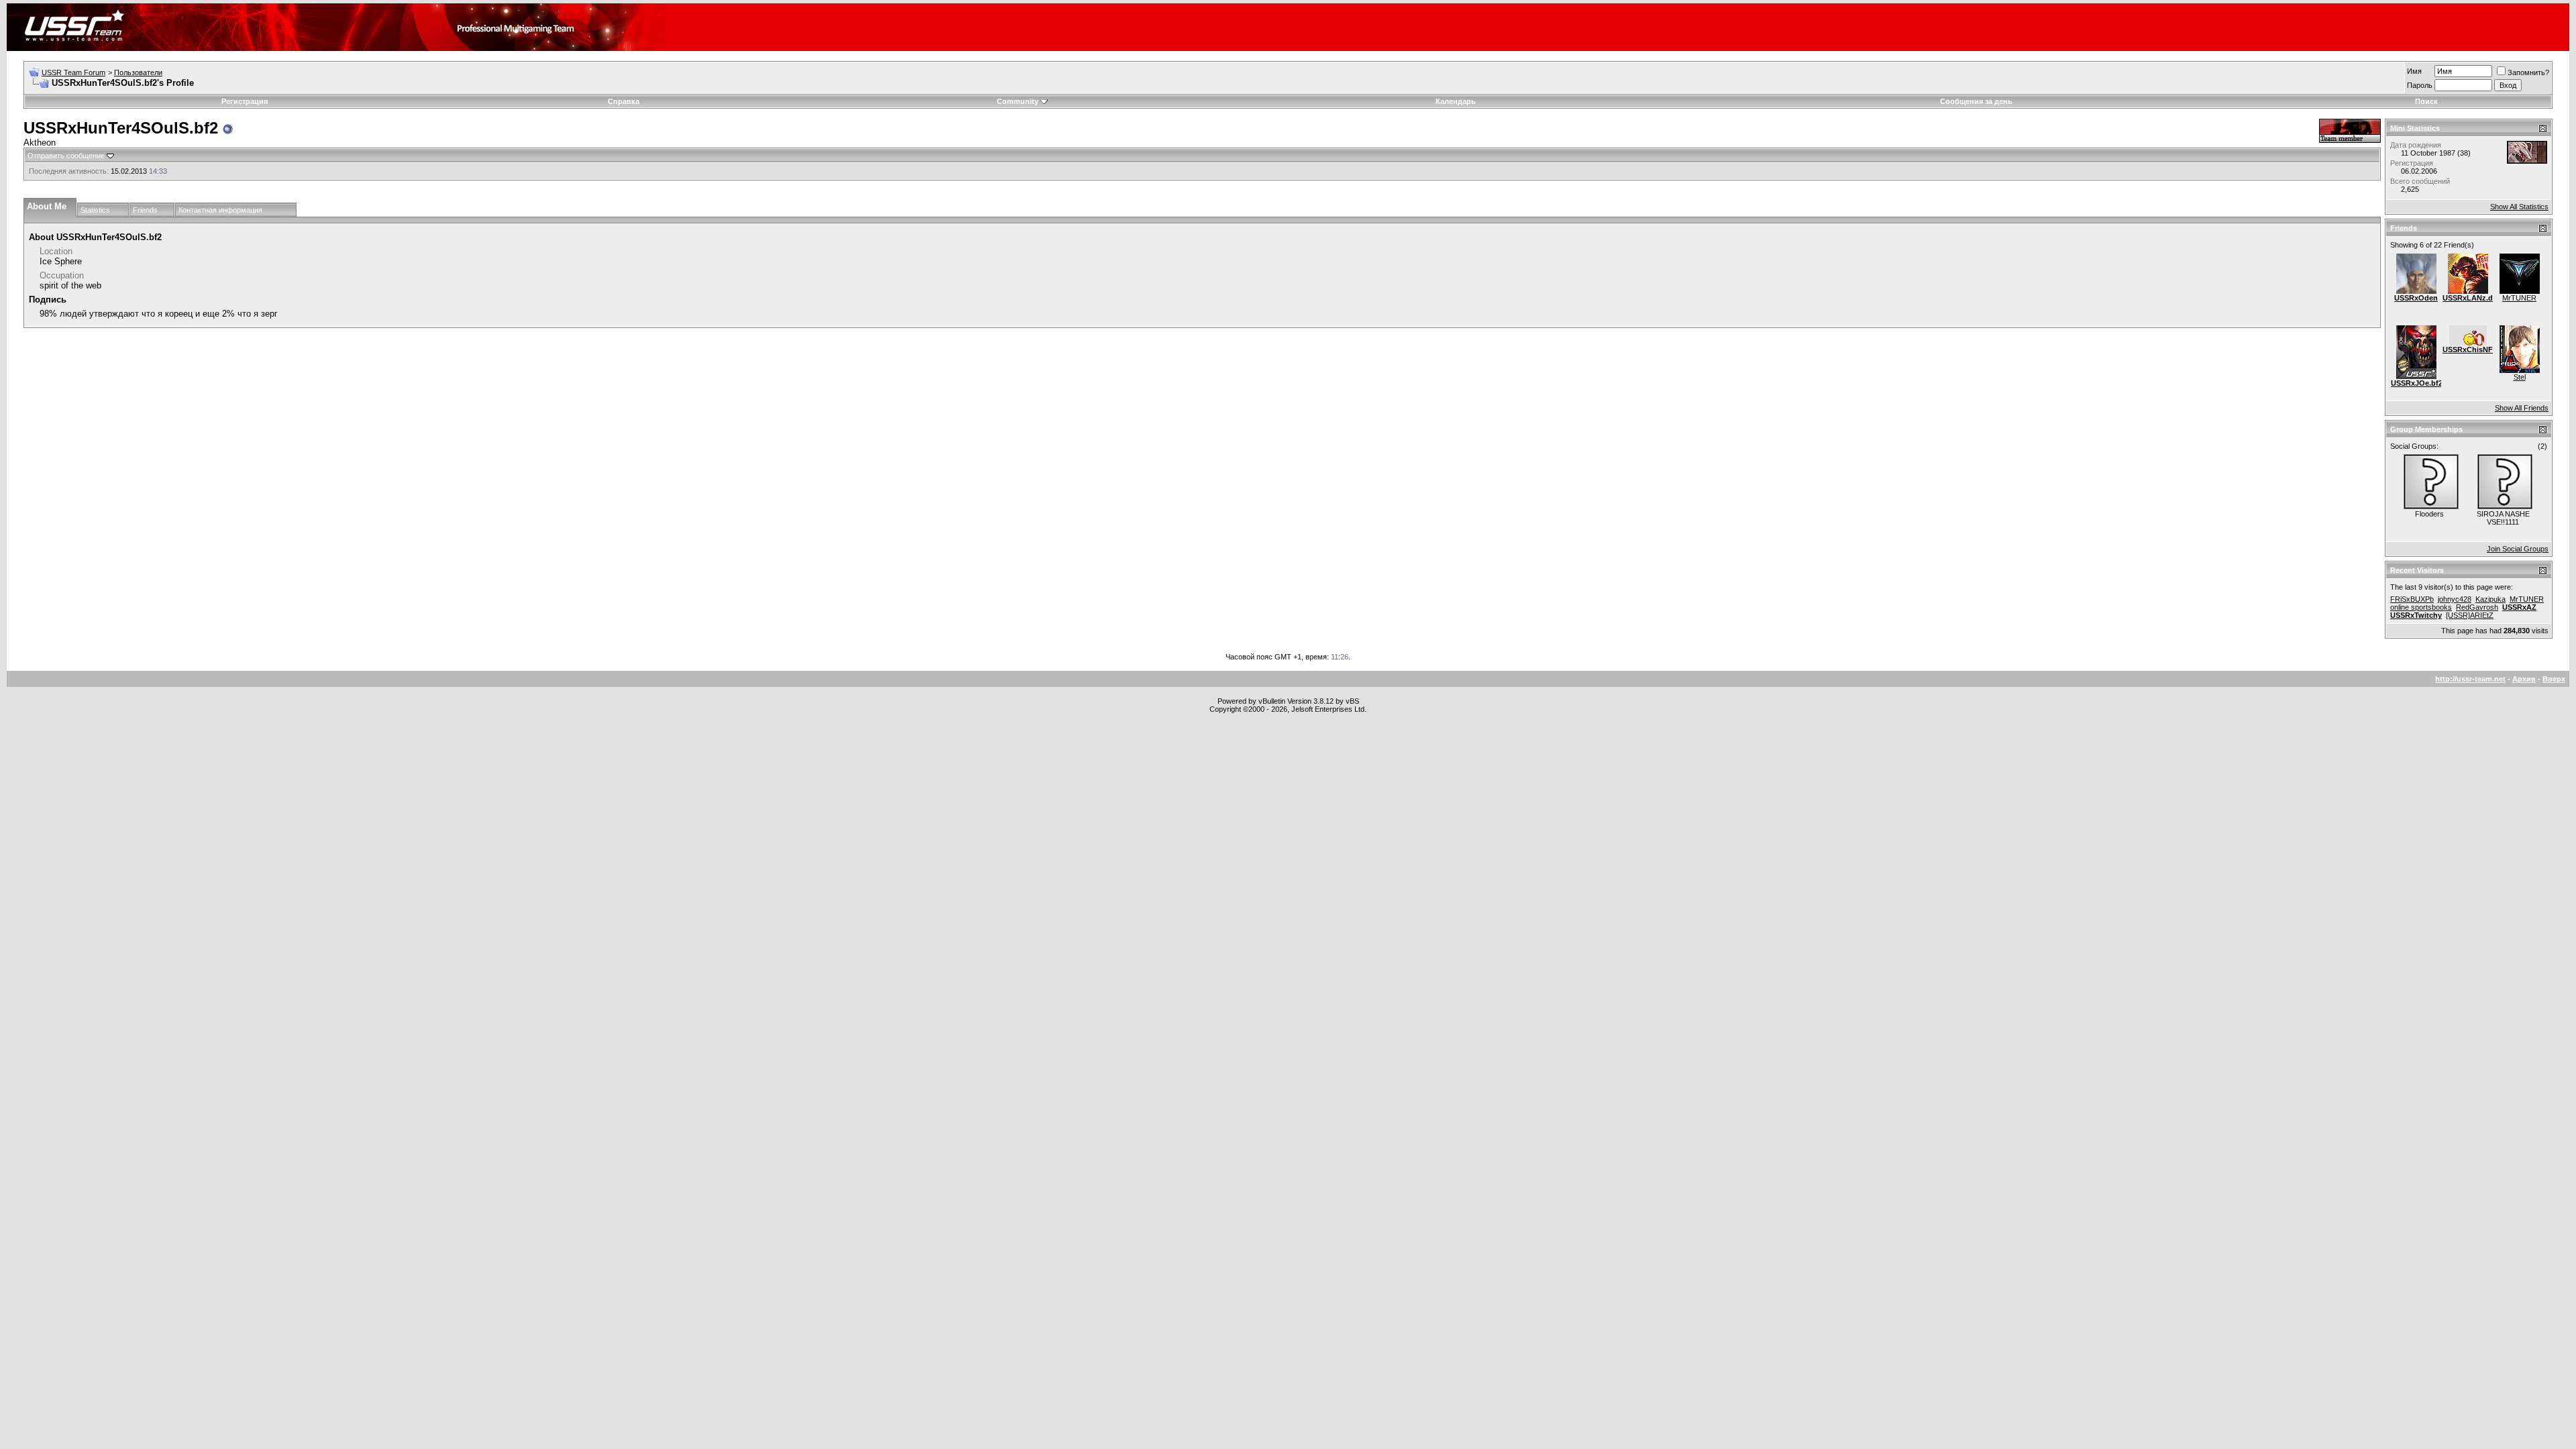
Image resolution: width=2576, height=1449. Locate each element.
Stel (2520, 377)
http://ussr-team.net (2470, 679)
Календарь (1456, 101)
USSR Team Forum (73, 72)
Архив (2524, 679)
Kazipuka (2490, 599)
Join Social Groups (2518, 549)
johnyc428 (2455, 599)
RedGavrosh (2477, 607)
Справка (624, 101)
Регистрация (245, 101)
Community (1018, 101)
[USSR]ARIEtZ (2470, 615)
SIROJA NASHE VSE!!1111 (2503, 518)
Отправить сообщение (66, 156)
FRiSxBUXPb (2412, 599)
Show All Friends (2522, 408)
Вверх (2554, 679)
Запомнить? (2528, 72)
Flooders (2429, 514)
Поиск (2426, 101)
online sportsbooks (2421, 607)
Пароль (2420, 85)
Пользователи (138, 72)
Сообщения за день (1976, 101)
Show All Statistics (2519, 207)
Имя (2414, 71)
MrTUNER (2519, 298)
